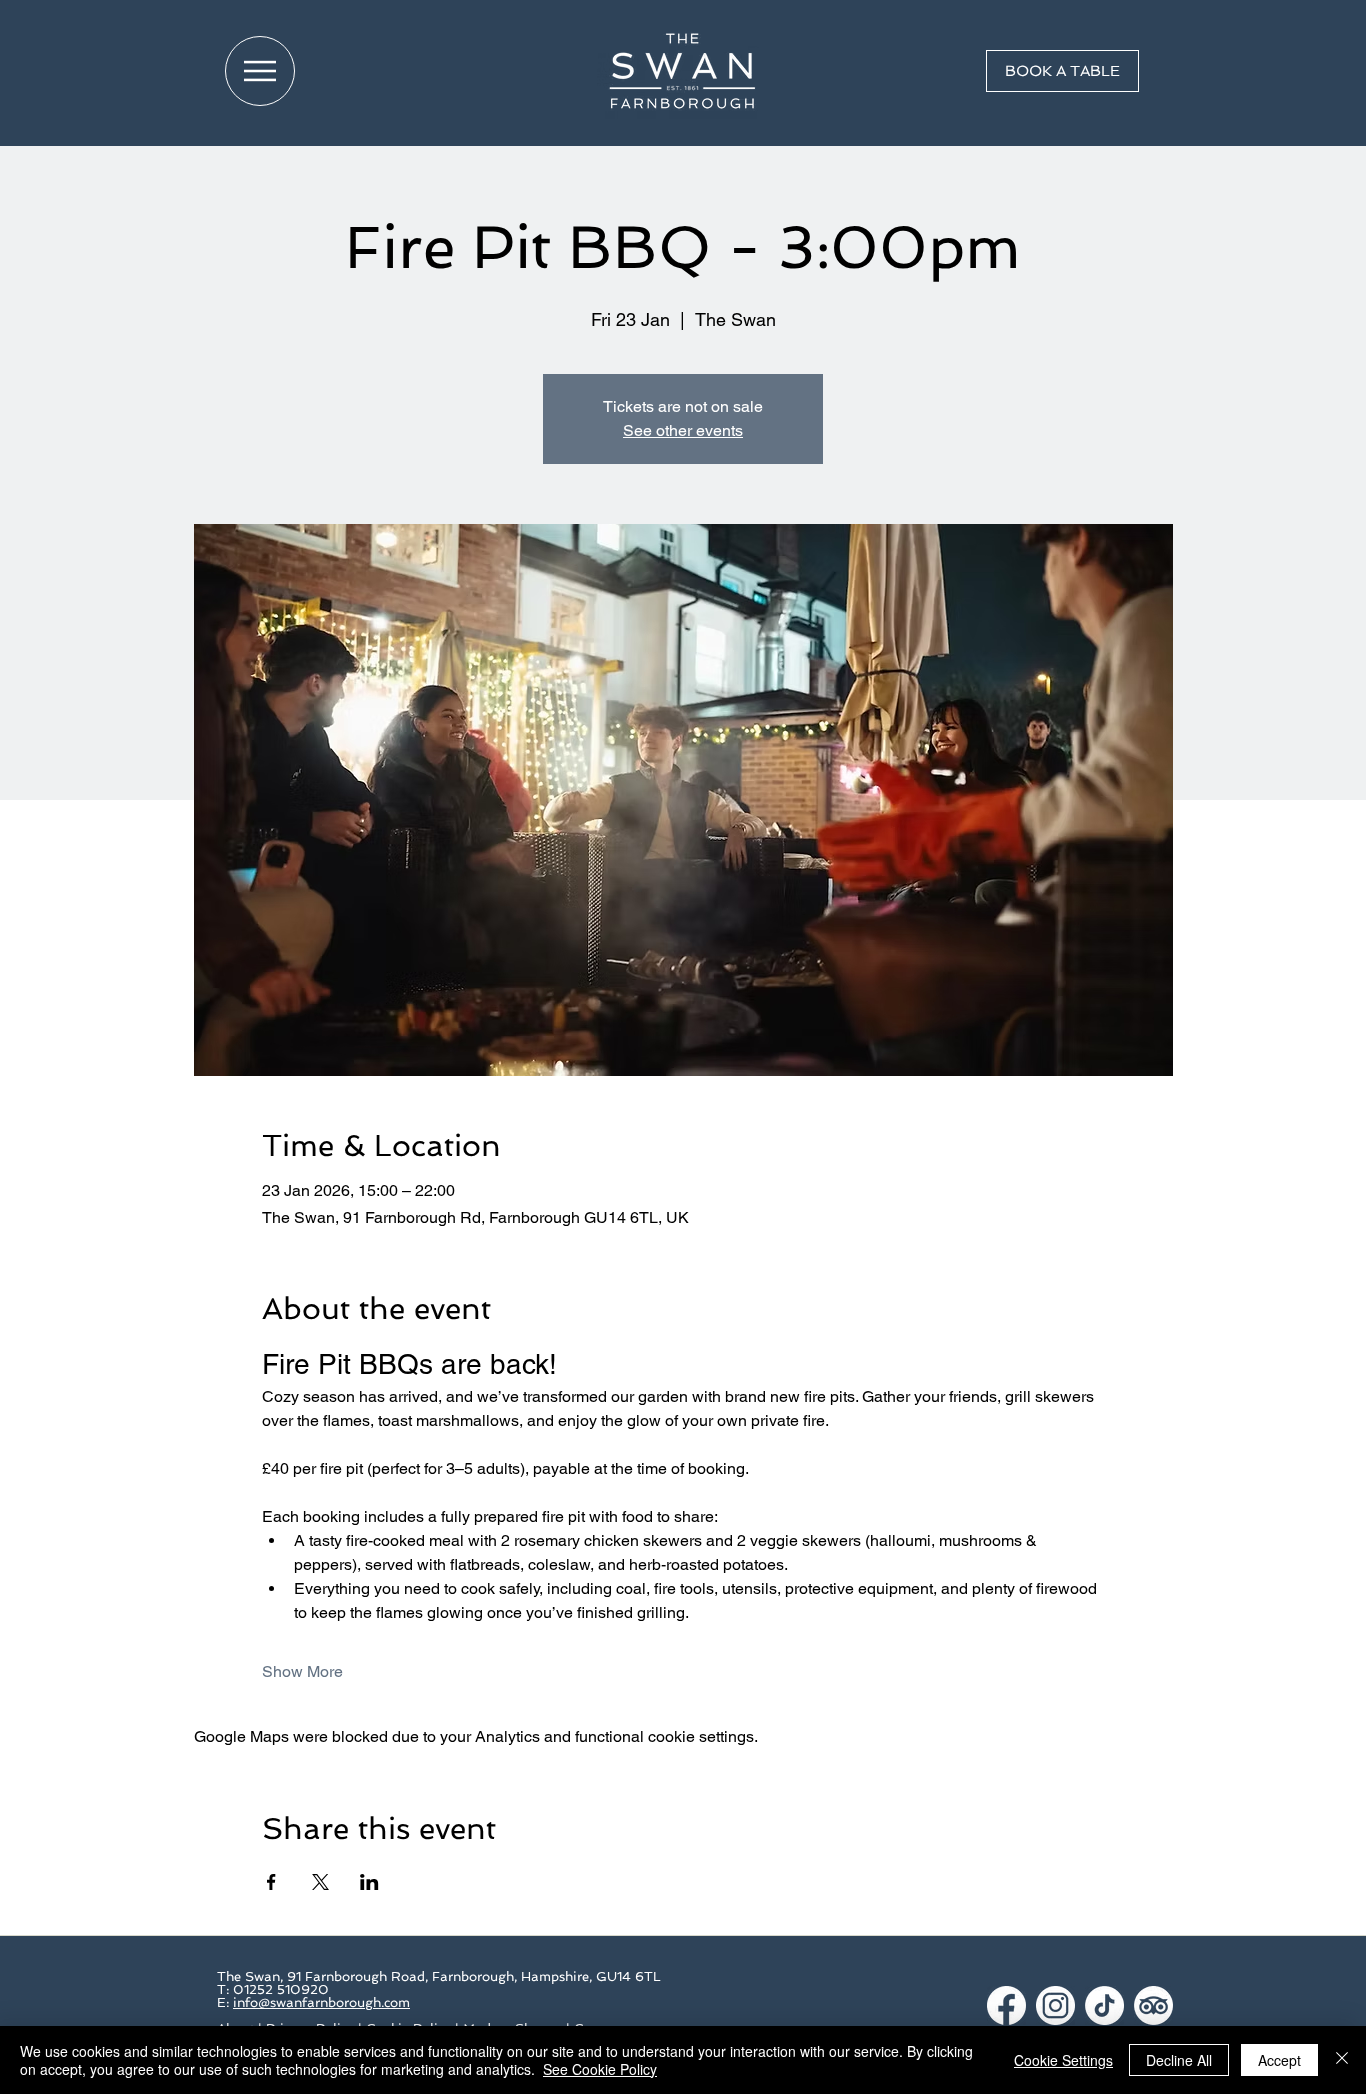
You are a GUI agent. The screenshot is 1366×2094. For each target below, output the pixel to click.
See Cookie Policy (600, 2069)
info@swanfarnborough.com (321, 2002)
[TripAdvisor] (1153, 2005)
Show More (302, 1671)
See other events (683, 430)
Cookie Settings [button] (1063, 2060)
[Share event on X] (320, 1882)
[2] (1055, 2005)
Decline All (1179, 2060)
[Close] (1342, 2060)
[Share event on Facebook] (271, 1882)
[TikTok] (1104, 2005)
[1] (1006, 2005)
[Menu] (260, 71)
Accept (1279, 2060)
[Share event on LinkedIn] (369, 1882)
